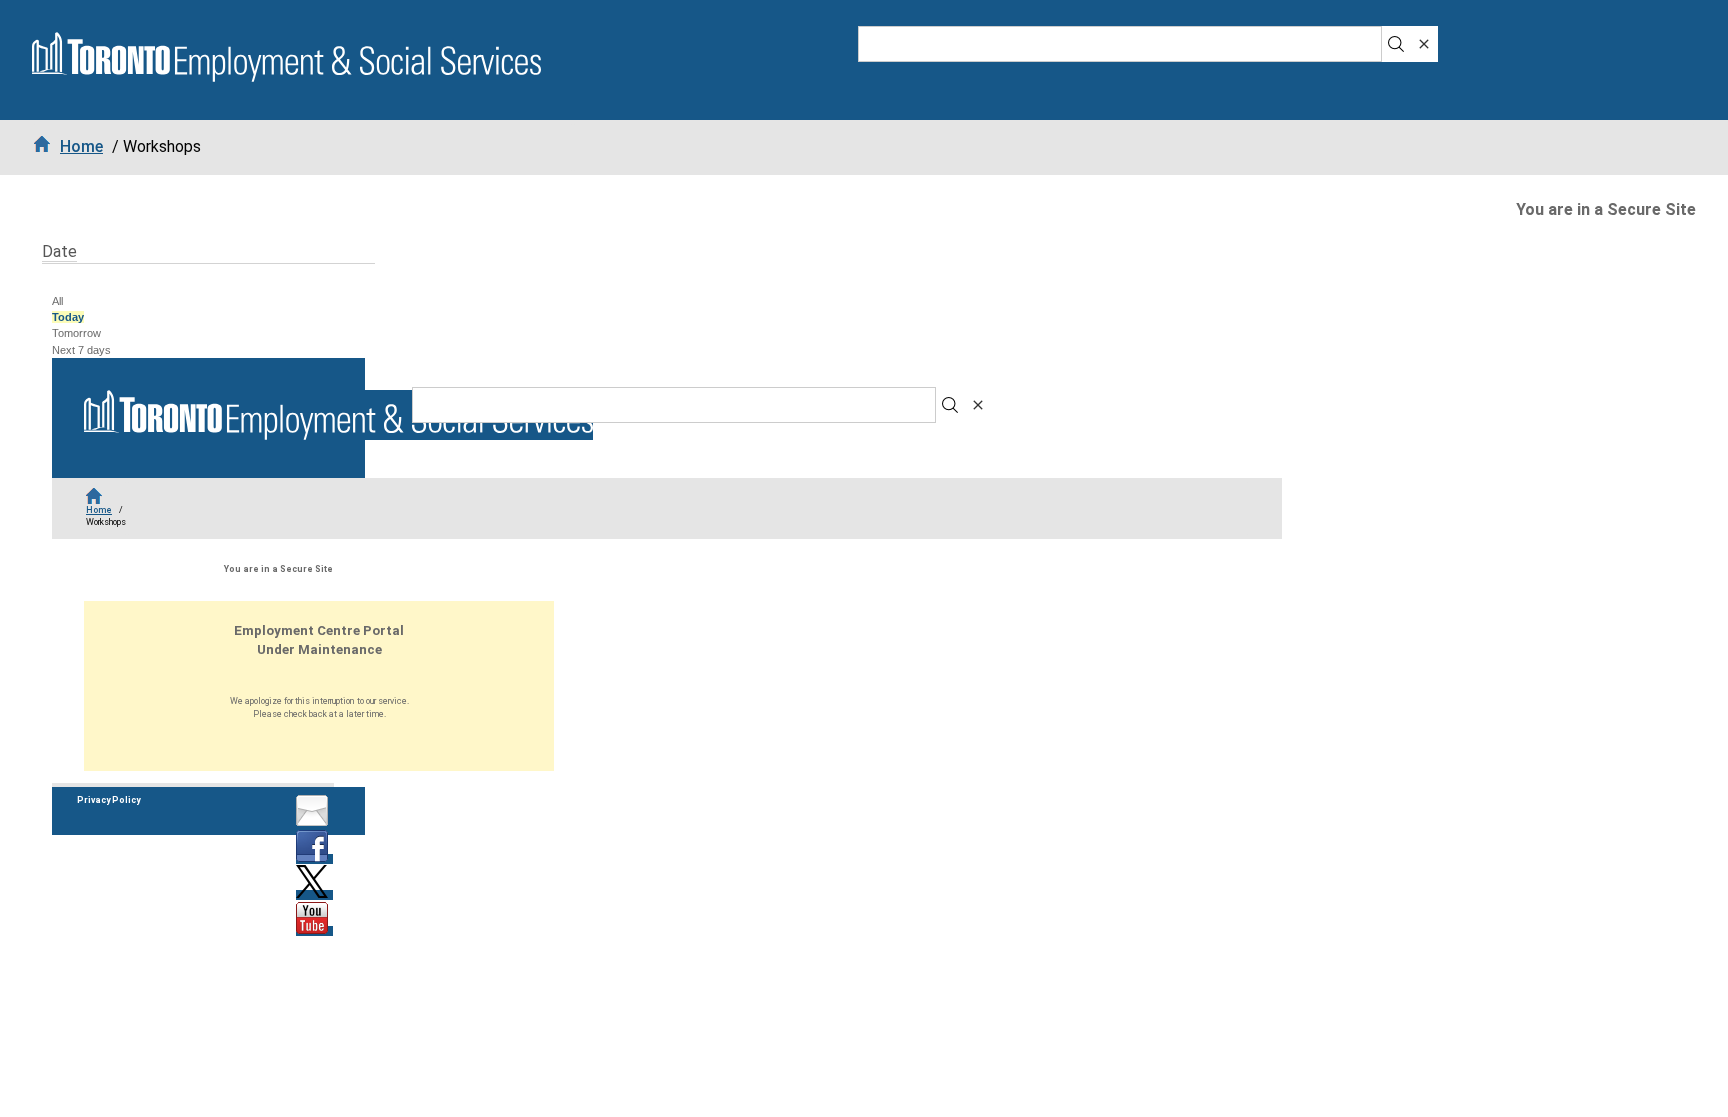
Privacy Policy (108, 800)
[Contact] (314, 823)
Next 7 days (81, 350)
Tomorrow (76, 333)
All (57, 301)
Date (59, 251)
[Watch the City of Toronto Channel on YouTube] (314, 931)
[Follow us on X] (314, 895)
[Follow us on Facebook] (314, 859)
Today (68, 317)
